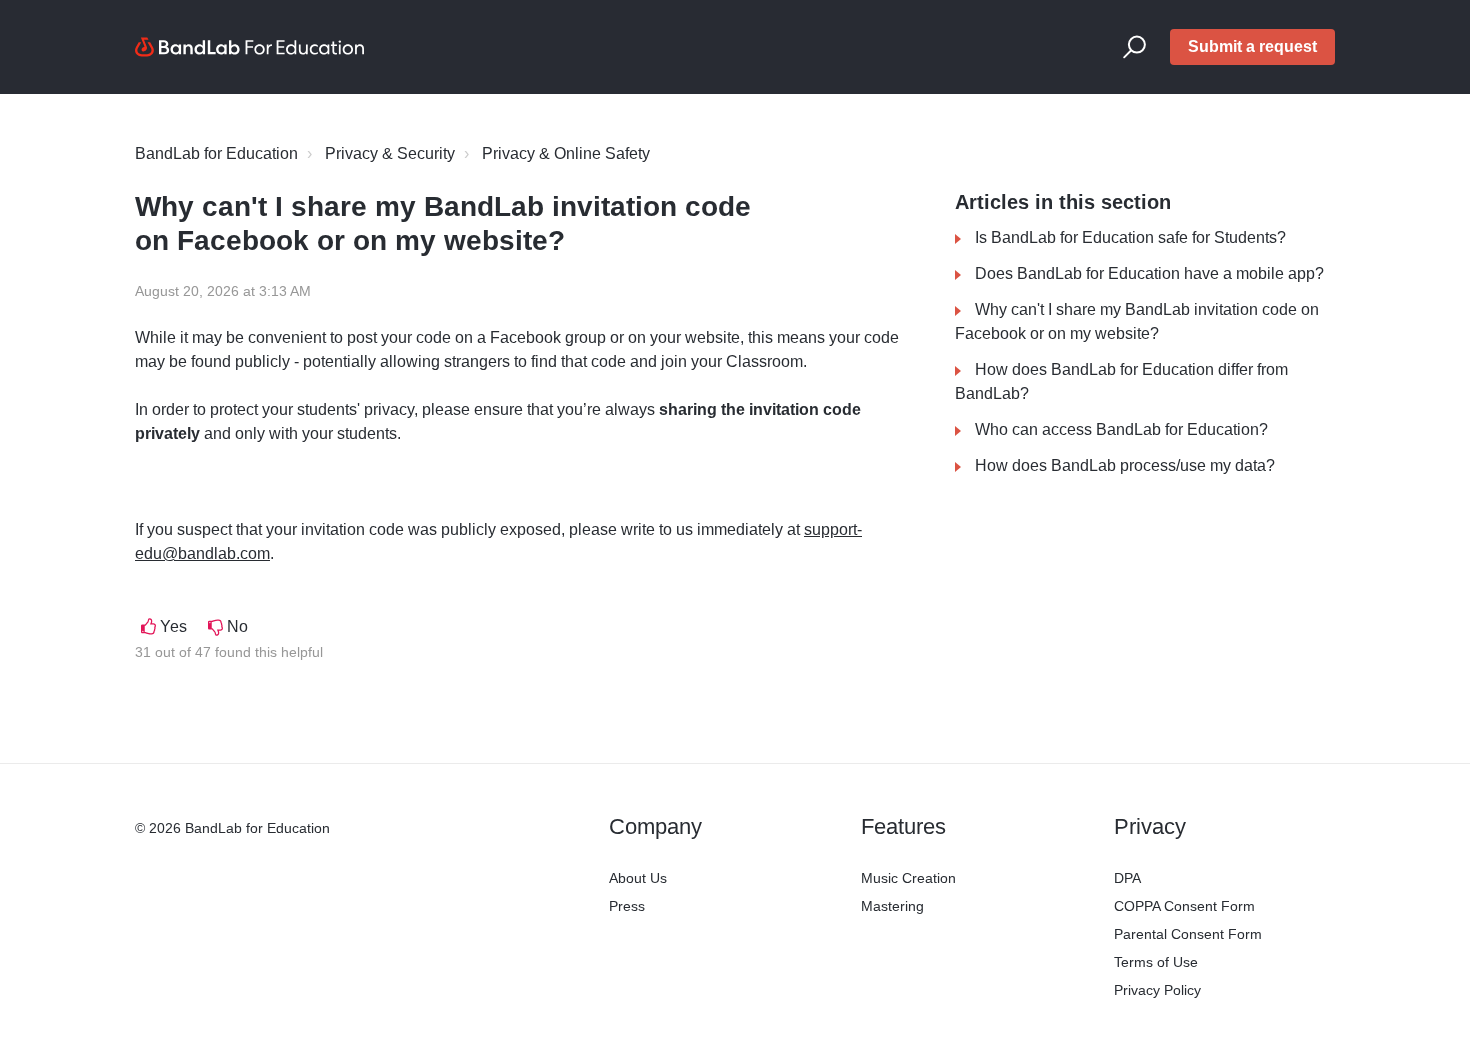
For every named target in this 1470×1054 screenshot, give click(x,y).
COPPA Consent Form (1184, 906)
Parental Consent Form (1188, 934)
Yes (173, 626)
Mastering (892, 906)
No (237, 626)
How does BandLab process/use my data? (1125, 465)
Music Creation (908, 878)
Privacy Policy (1157, 990)
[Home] (250, 47)
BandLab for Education (216, 153)
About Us (638, 878)
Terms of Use (1156, 962)
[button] (1134, 47)
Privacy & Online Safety (566, 153)
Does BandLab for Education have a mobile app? (1149, 273)
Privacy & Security (390, 153)
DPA (1127, 878)
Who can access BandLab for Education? (1121, 429)
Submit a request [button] (1252, 46)
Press (627, 906)
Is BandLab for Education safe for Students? (1130, 237)
